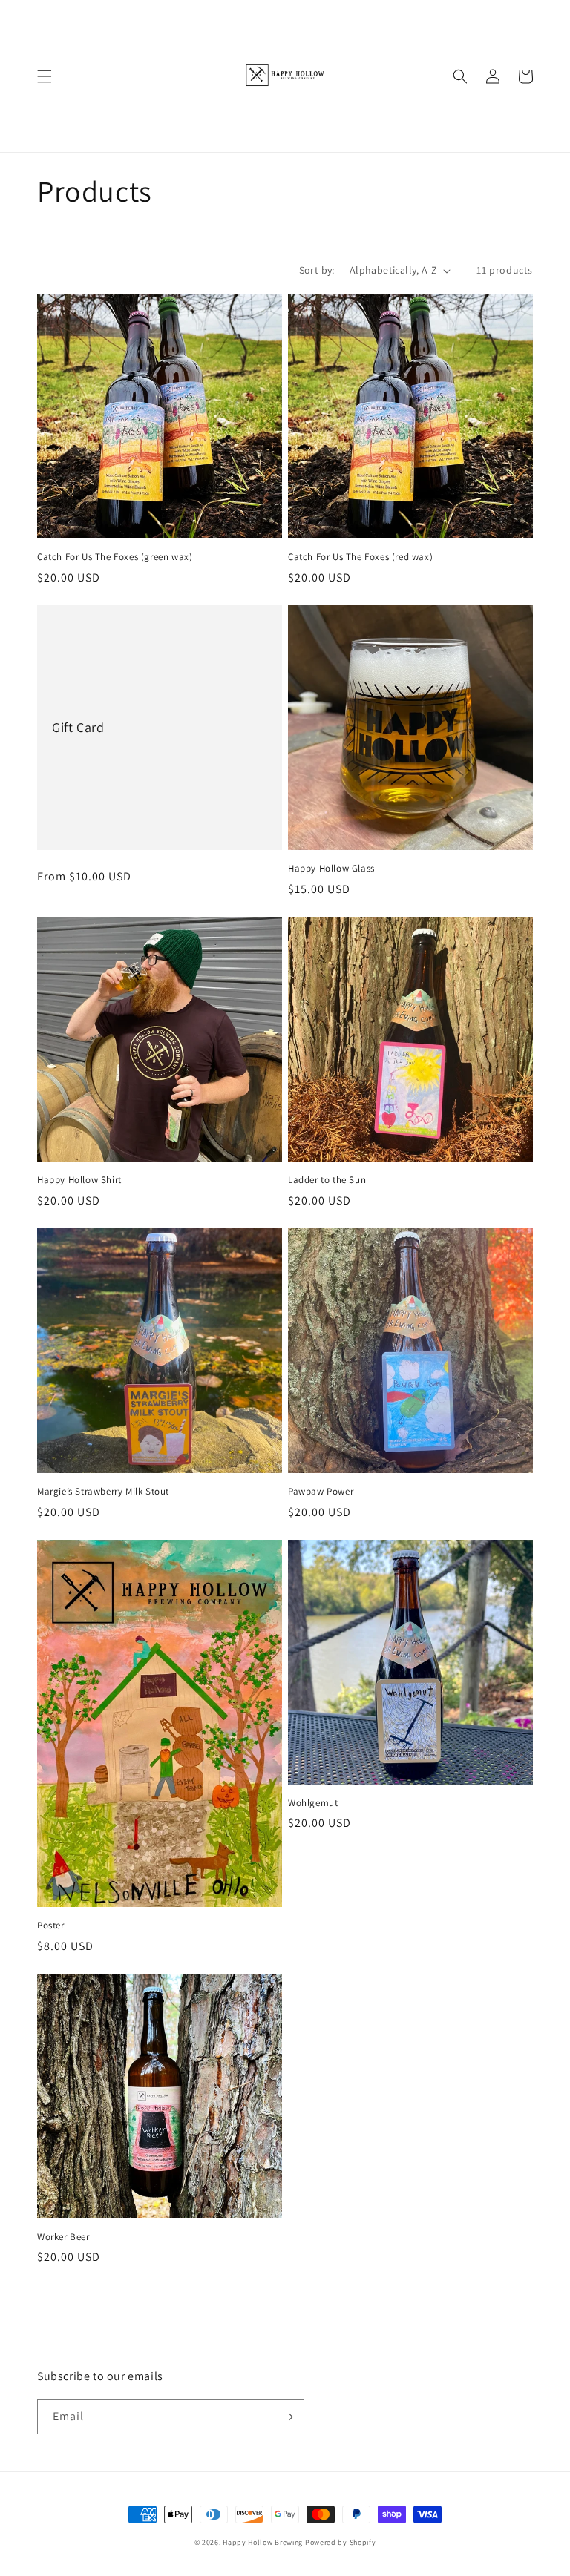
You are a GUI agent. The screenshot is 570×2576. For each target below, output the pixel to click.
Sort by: (317, 270)
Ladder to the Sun (327, 1180)
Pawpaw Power (321, 1492)
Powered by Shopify (341, 2542)
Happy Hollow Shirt (79, 1180)
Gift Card (78, 727)
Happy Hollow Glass (331, 869)
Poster (51, 1926)
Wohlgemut (313, 1803)
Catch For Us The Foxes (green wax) (115, 557)
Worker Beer (63, 2237)
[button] (45, 76)
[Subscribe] (287, 2417)
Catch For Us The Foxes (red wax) (360, 557)
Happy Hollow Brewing (263, 2542)
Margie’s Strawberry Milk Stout (103, 1492)
